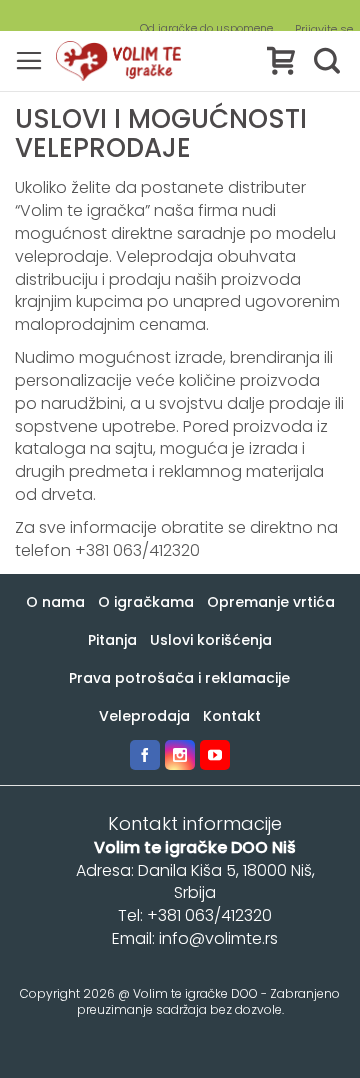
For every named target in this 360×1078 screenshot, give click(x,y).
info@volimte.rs (218, 938)
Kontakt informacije (195, 823)
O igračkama (146, 602)
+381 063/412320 (137, 550)
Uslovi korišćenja (211, 640)
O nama (55, 602)
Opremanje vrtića (271, 602)
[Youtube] (215, 755)
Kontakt (232, 716)
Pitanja (112, 640)
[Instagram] (180, 755)
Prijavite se (324, 29)
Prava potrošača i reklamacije (179, 678)
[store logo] (118, 61)
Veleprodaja (144, 716)
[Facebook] (145, 755)
